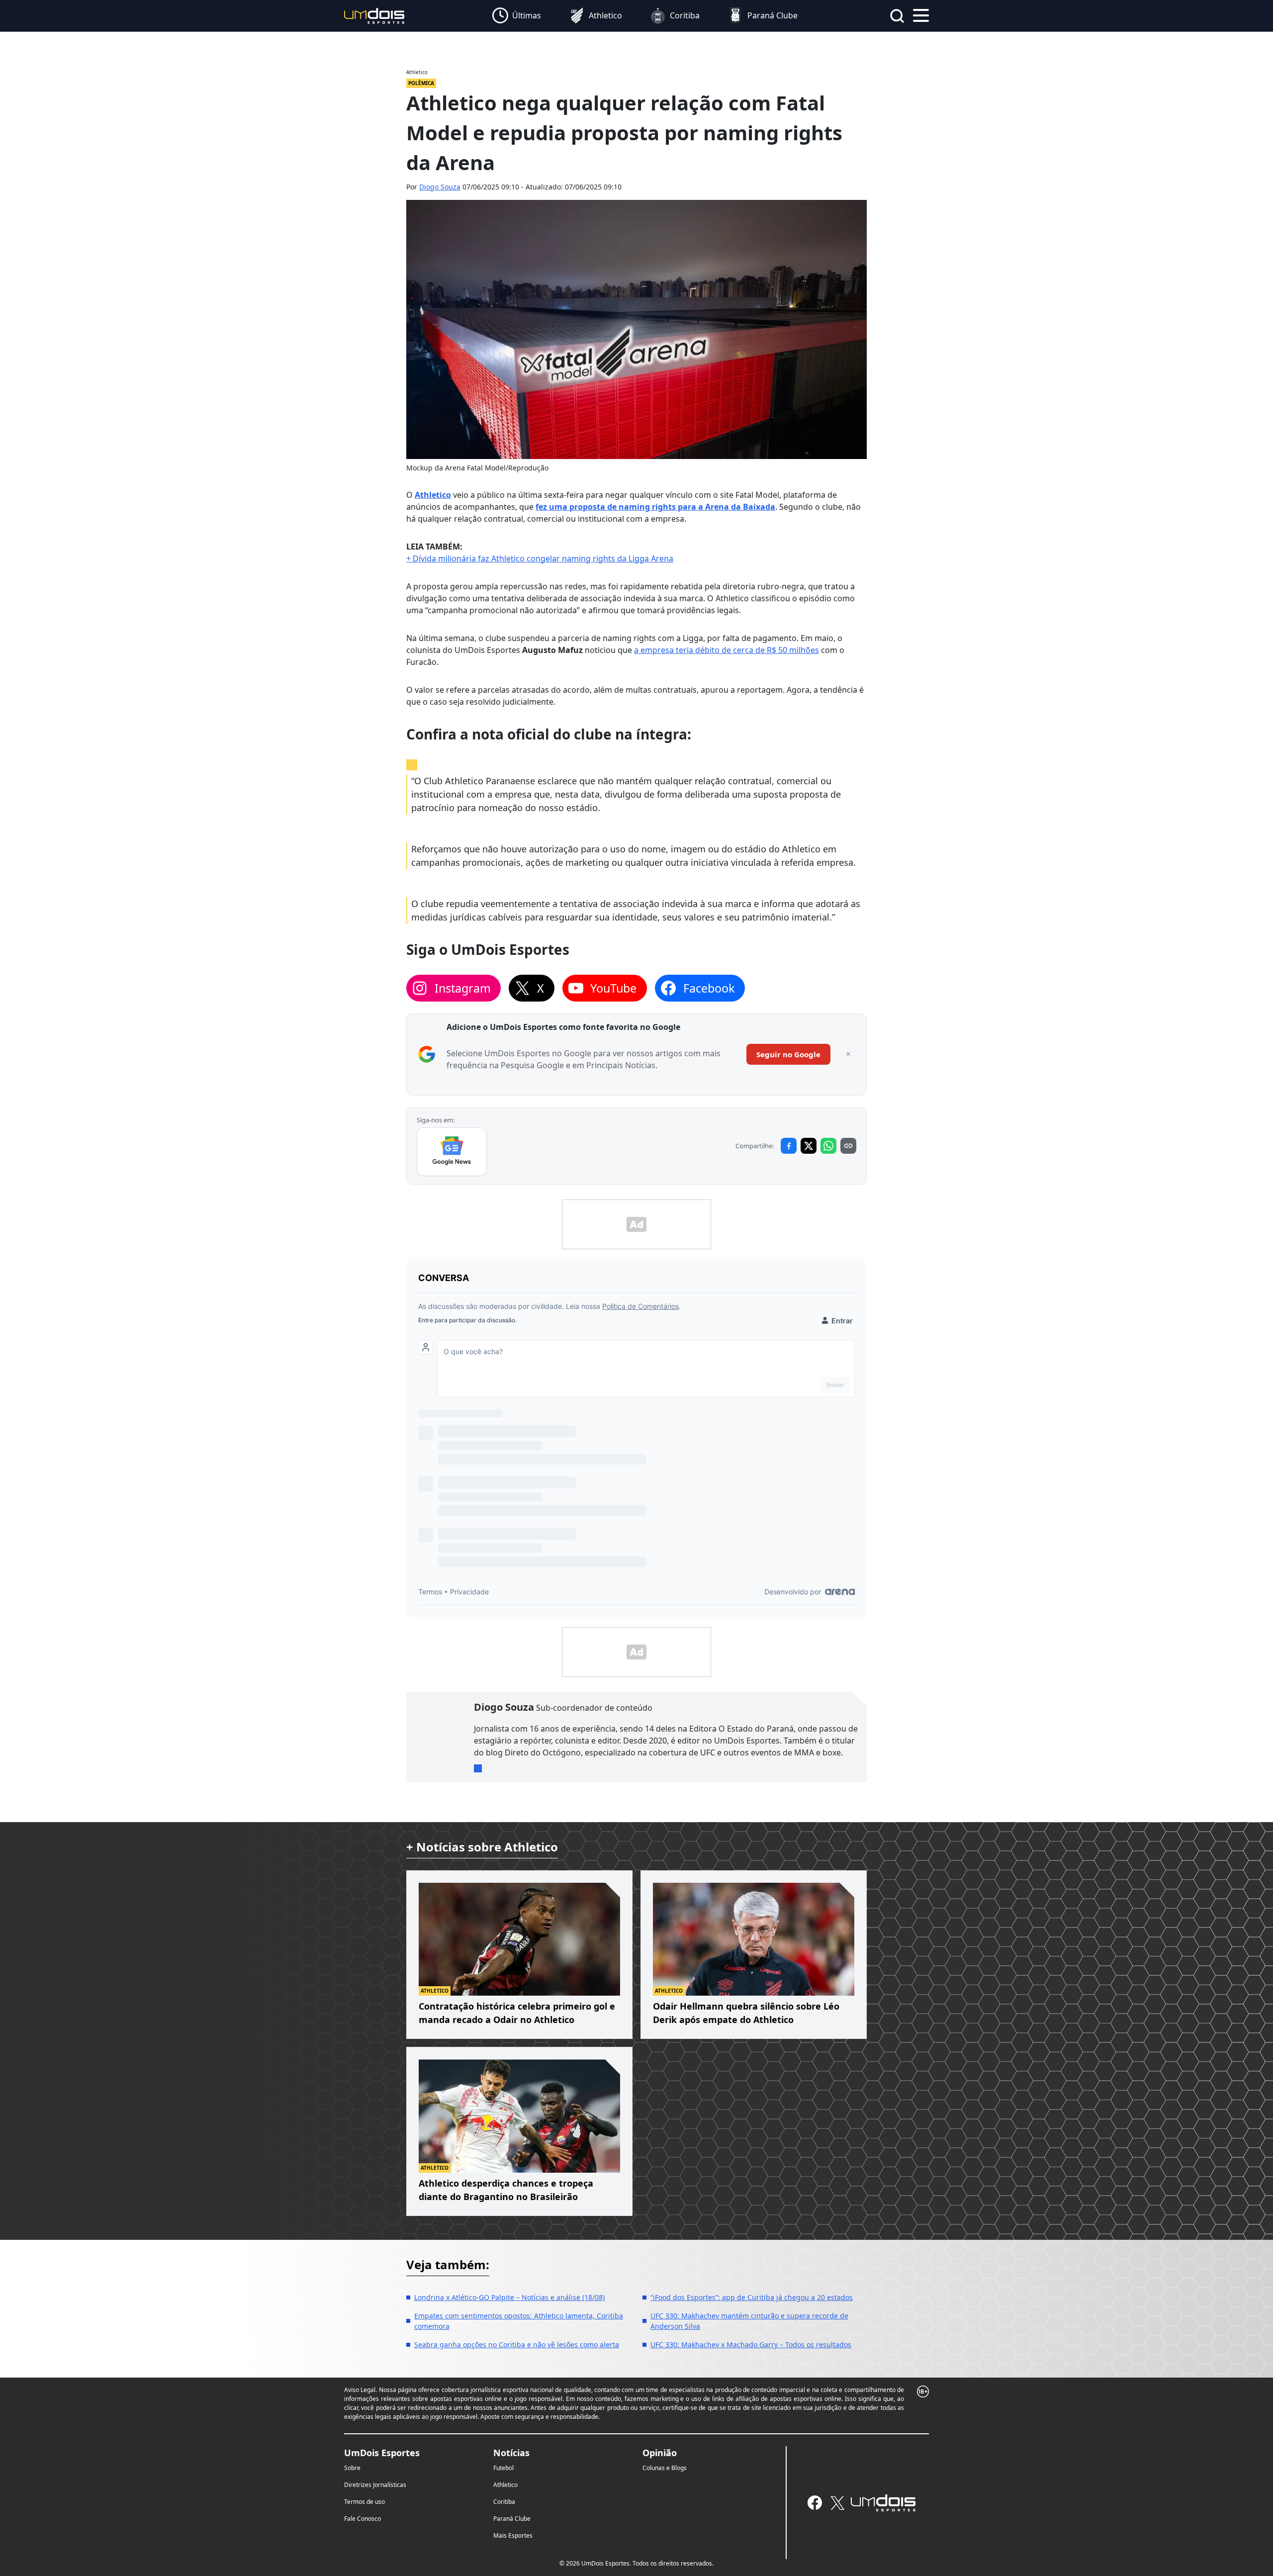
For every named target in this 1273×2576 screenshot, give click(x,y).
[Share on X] (809, 1146)
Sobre (352, 2468)
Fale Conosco (363, 2519)
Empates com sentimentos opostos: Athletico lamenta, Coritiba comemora (519, 2321)
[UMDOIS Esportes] (883, 2503)
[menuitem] (517, 16)
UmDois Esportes (382, 2453)
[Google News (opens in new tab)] (452, 1152)
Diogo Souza (440, 187)
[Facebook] (815, 2503)
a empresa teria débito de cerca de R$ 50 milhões (727, 650)
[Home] (374, 15)
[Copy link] (848, 1146)
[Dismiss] (848, 1054)
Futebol (503, 2468)
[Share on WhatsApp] (828, 1146)
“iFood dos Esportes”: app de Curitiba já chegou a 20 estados (752, 2297)
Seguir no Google (788, 1054)
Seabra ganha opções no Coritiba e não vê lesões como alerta (517, 2345)
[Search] (897, 16)
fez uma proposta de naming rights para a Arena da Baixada (655, 507)
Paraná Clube (512, 2519)
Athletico (433, 495)
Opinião (660, 2453)
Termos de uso (364, 2502)
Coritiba (504, 2502)
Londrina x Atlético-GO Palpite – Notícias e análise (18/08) (509, 2297)
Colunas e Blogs (665, 2468)
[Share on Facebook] (789, 1146)
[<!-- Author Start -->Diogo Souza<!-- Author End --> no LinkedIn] (478, 1768)
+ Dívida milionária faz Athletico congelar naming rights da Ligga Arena (540, 558)
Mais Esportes (513, 2535)
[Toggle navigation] (921, 14)
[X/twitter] (837, 2503)
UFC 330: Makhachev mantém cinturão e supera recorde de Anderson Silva (749, 2321)
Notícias (511, 2453)
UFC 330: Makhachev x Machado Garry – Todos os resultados (751, 2345)
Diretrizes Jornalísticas (375, 2485)
